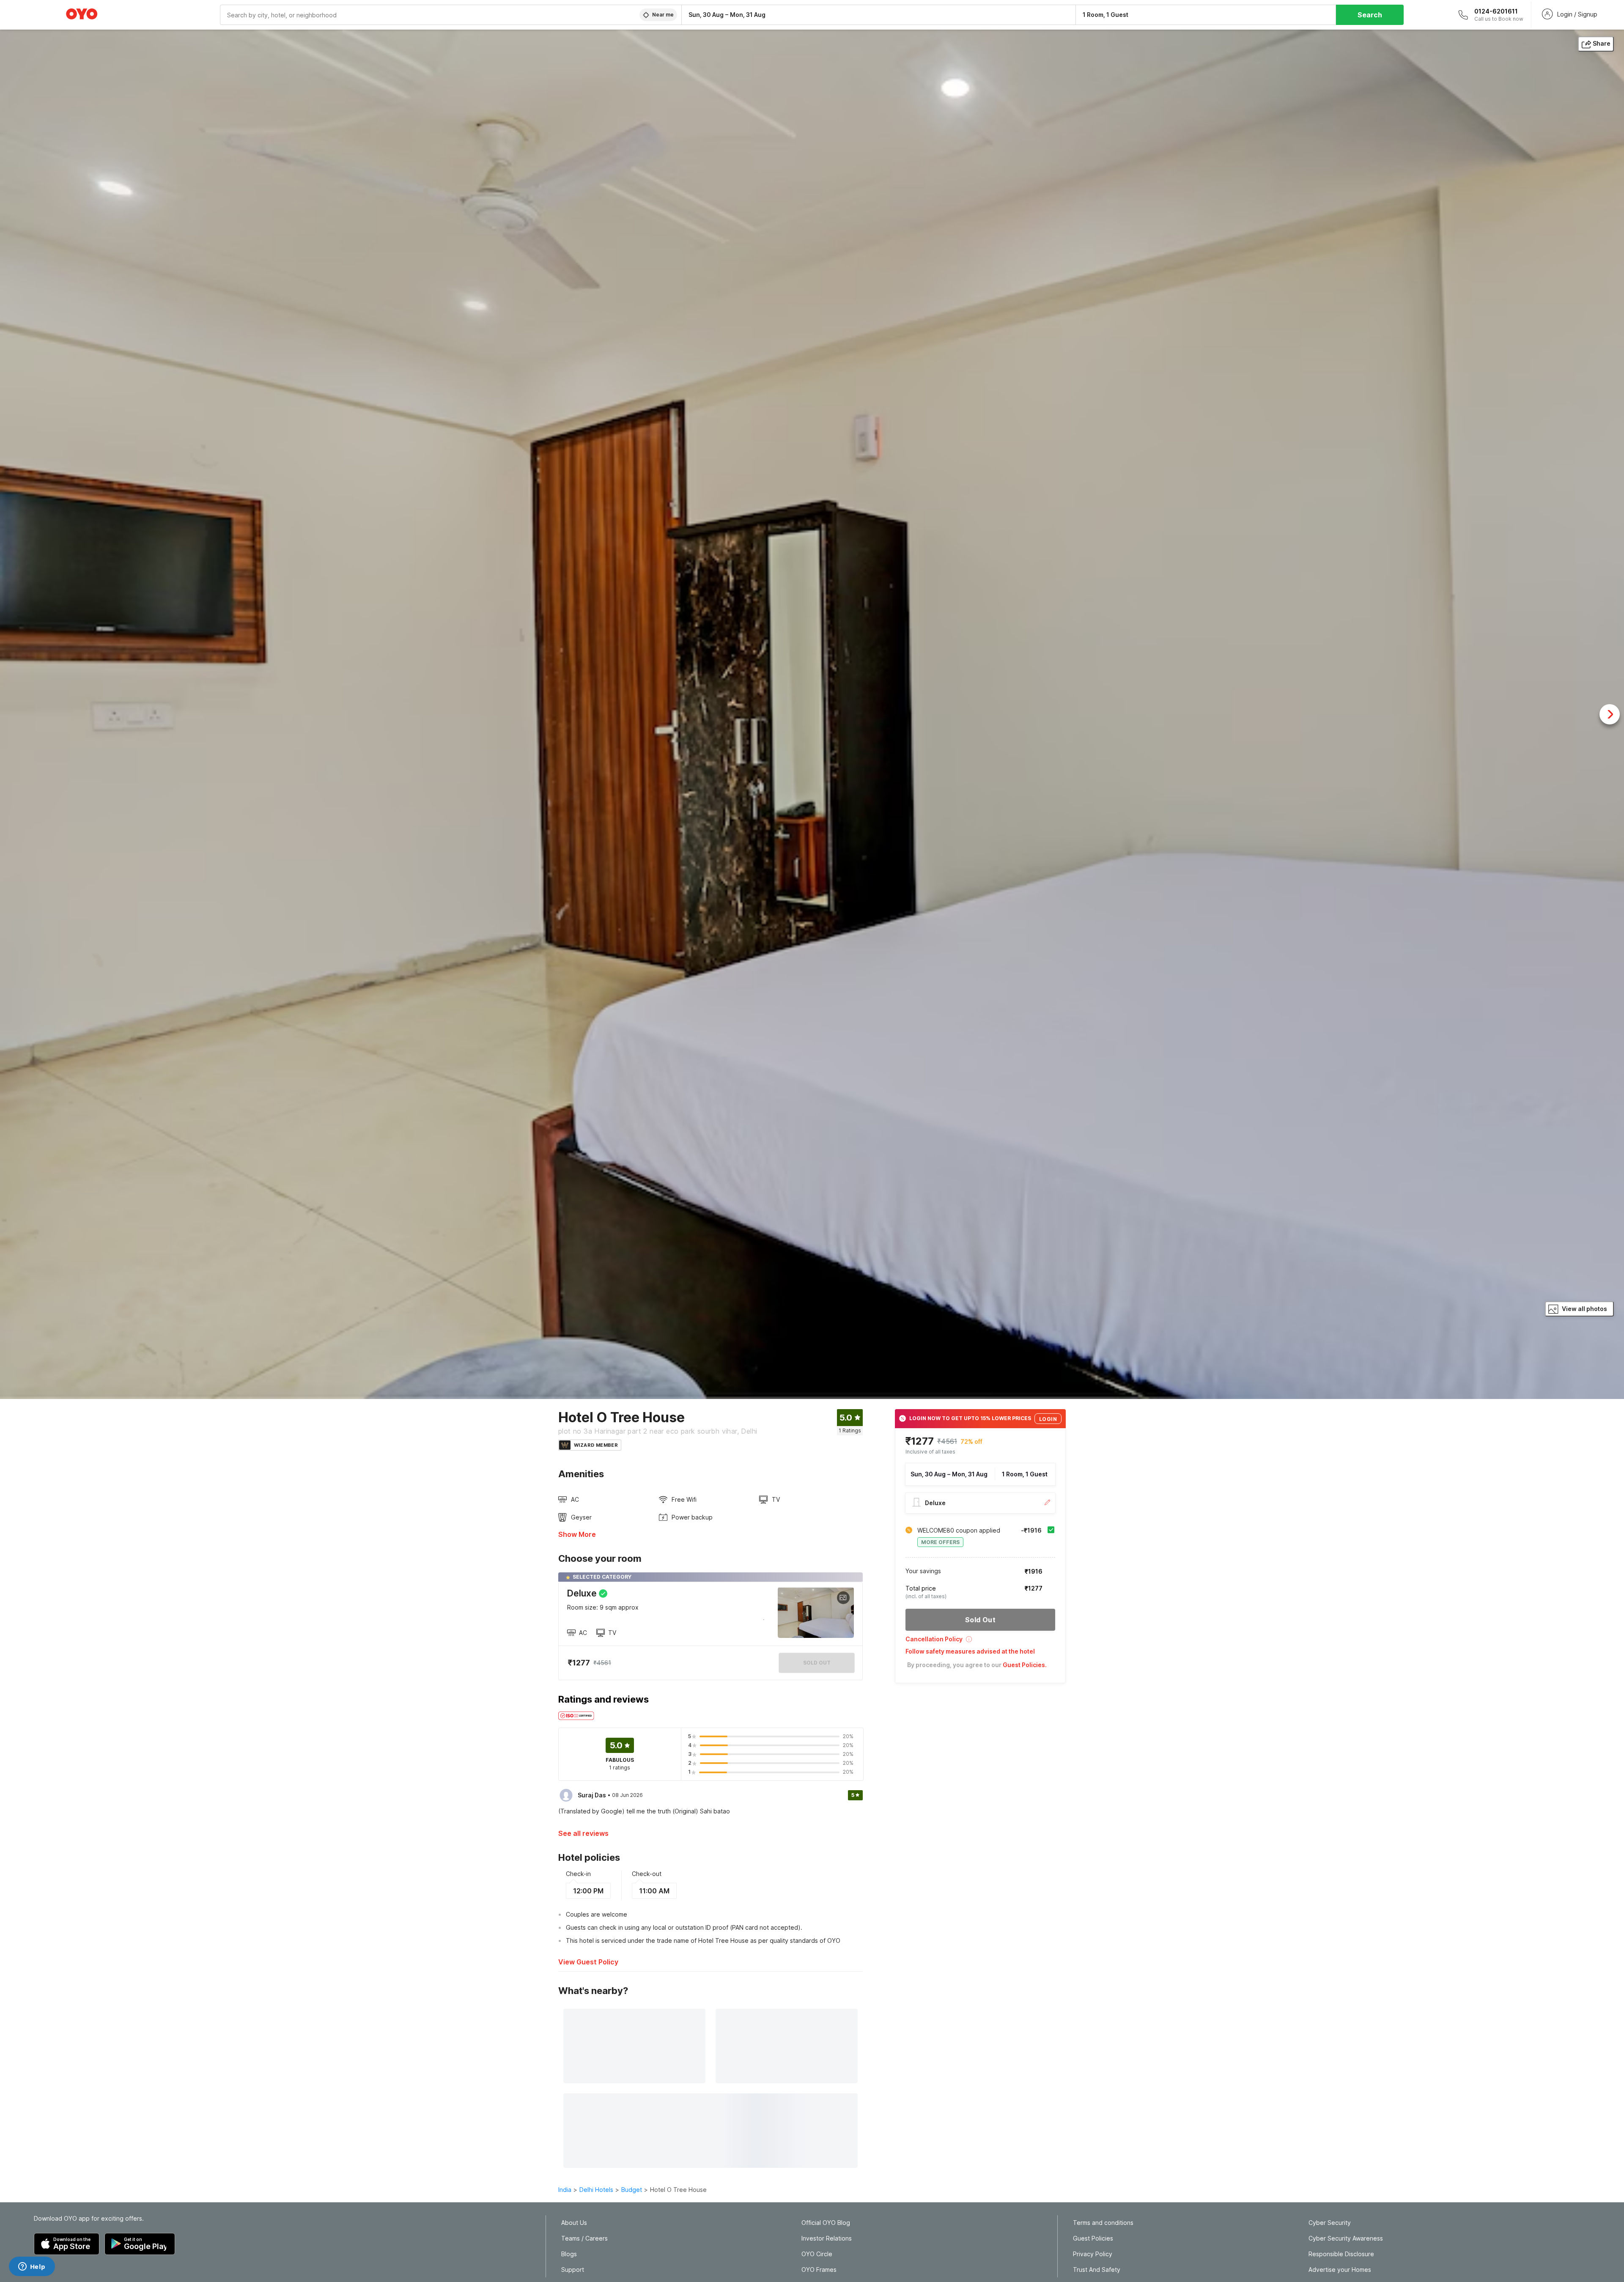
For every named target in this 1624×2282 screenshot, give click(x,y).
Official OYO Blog (826, 2223)
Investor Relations (827, 2238)
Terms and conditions (1103, 2223)
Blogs (569, 2254)
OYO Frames (819, 2270)
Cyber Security (1330, 2223)
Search (1370, 15)
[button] (980, 1642)
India (565, 2190)
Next (1610, 714)
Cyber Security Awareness (1346, 2238)
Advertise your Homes (1340, 2270)
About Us (574, 2223)
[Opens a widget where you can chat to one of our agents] (32, 2267)
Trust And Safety (1097, 2270)
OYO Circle (817, 2254)
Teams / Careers (584, 2238)
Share (1602, 43)
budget (632, 2190)
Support (573, 2270)
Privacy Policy (1093, 2254)
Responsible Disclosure (1341, 2254)
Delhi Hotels (596, 2190)
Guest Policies (1093, 2238)
